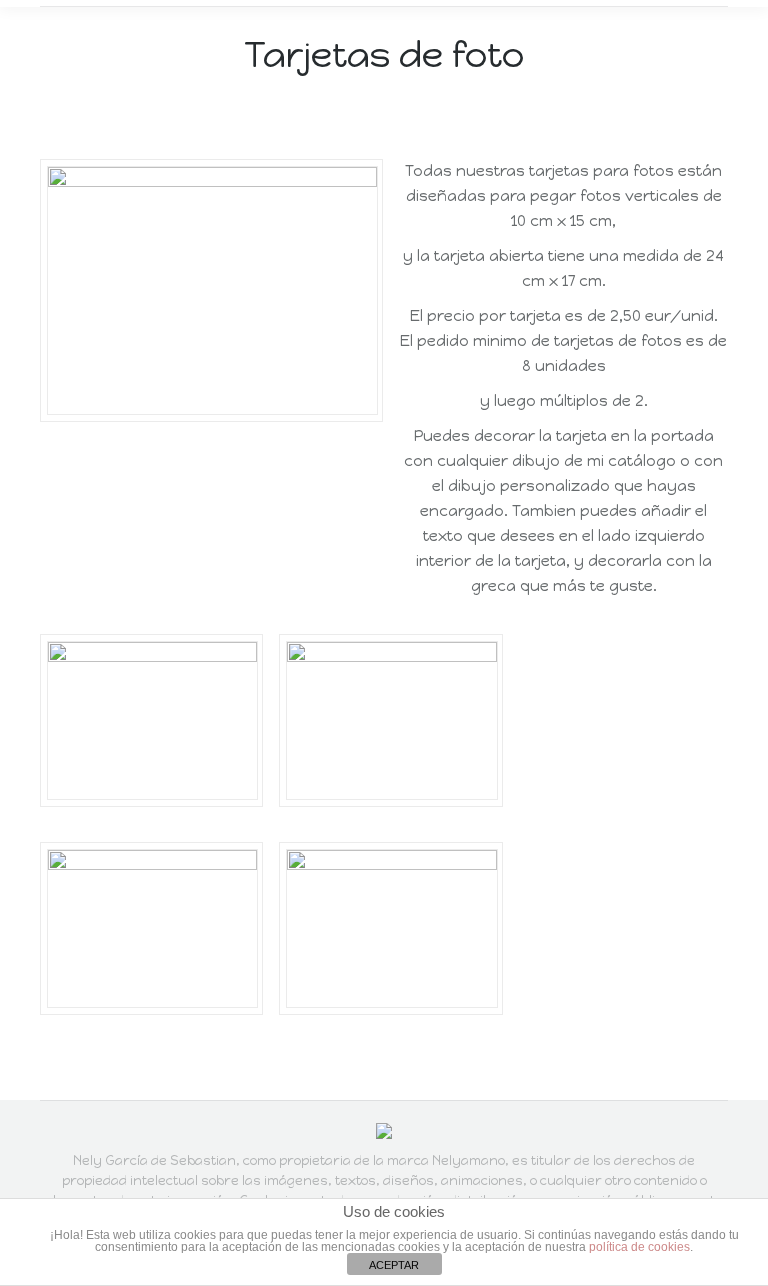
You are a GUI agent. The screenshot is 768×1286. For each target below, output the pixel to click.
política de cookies (639, 1247)
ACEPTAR (394, 1265)
